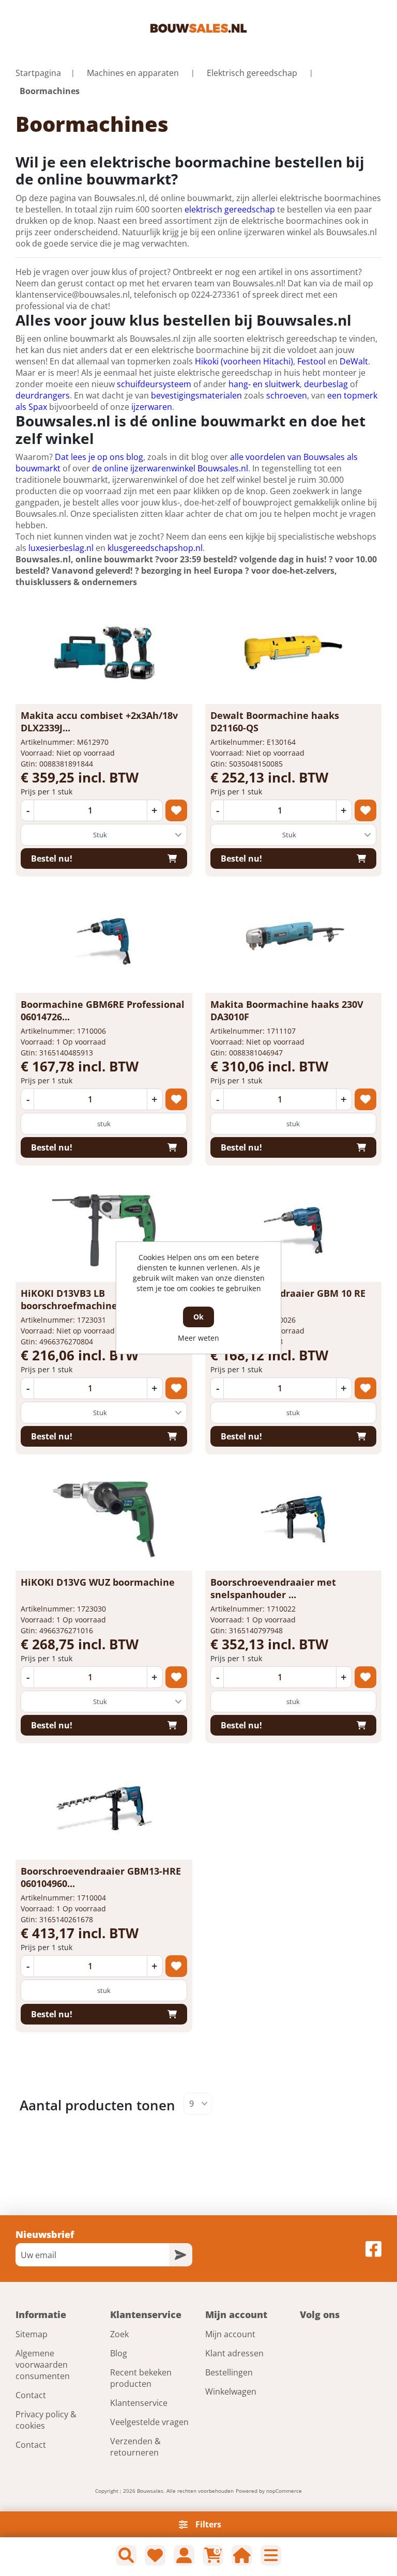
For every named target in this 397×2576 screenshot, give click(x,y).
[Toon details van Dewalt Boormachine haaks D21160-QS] (293, 652)
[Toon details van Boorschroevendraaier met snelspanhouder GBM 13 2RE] (293, 1519)
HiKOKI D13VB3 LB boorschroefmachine (69, 1299)
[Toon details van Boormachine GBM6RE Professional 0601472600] (104, 941)
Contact (31, 2395)
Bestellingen (229, 2372)
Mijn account (230, 2334)
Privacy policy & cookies (46, 2420)
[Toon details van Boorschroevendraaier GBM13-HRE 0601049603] (104, 1808)
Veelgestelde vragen (149, 2422)
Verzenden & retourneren (135, 2447)
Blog (119, 2353)
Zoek (119, 2334)
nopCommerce (284, 2491)
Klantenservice (139, 2403)
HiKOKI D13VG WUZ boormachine (98, 1582)
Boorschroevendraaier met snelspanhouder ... (273, 1588)
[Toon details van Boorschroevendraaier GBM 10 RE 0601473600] (293, 1230)
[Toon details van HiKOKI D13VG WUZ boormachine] (104, 1519)
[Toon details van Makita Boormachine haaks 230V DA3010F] (293, 941)
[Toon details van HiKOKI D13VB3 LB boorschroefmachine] (104, 1230)
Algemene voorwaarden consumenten (43, 2365)
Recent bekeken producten (141, 2378)
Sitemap (32, 2334)
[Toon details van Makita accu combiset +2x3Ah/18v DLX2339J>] (104, 652)
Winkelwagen (231, 2391)
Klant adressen (234, 2353)
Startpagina (38, 73)
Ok (198, 1317)
